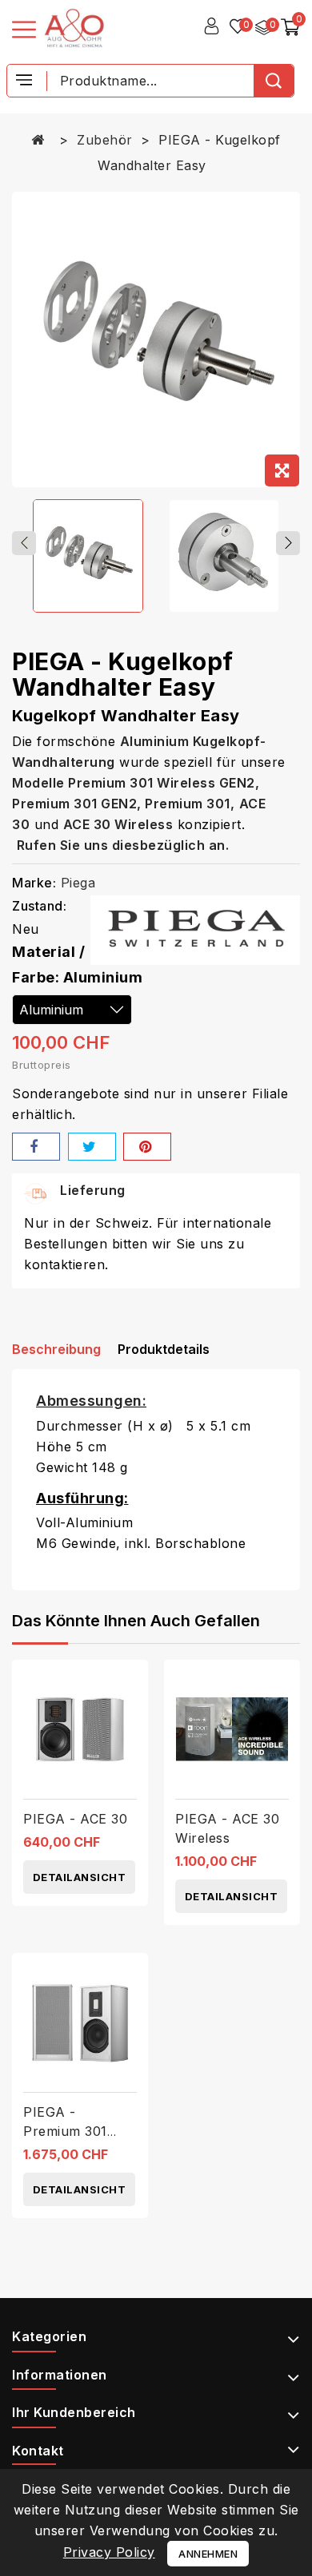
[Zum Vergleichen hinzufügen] (130, 1686)
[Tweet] (92, 1147)
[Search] (274, 81)
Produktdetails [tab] (164, 1349)
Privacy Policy (109, 2552)
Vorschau (130, 1719)
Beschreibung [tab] (56, 1349)
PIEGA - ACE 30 (75, 1819)
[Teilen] (36, 1147)
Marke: (34, 883)
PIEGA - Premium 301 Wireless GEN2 (71, 2131)
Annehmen (208, 2554)
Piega (78, 883)
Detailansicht (80, 1877)
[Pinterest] (147, 1147)
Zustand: (39, 906)
